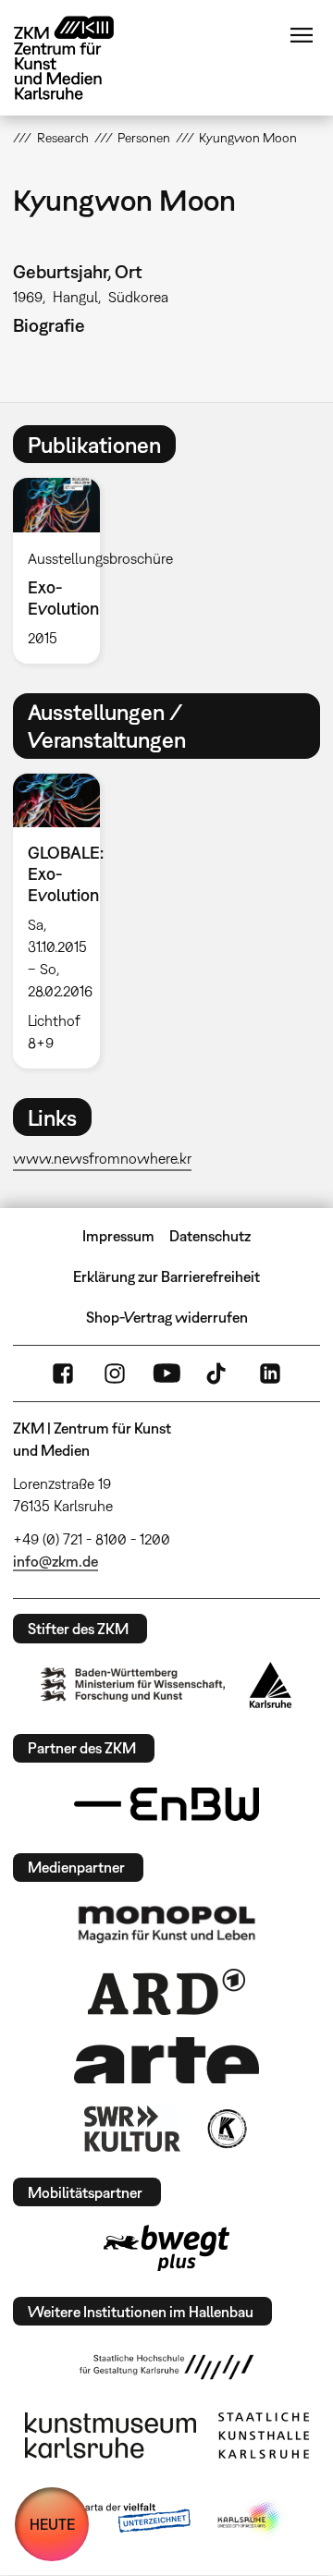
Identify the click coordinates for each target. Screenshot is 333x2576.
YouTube (166, 1373)
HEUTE (52, 2524)
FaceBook (63, 1373)
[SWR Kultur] (132, 2129)
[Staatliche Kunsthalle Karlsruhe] (264, 2436)
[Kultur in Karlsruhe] (226, 2129)
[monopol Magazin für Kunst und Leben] (166, 1923)
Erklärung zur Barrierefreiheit (166, 1276)
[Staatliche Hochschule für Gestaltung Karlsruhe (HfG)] (166, 2367)
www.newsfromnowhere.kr (102, 1158)
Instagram (115, 1373)
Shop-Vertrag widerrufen (167, 1317)
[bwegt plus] (166, 2248)
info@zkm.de (55, 1561)
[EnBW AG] (166, 1804)
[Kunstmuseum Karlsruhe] (111, 2436)
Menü (302, 35)
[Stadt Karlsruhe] (271, 1685)
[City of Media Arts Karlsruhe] (251, 2519)
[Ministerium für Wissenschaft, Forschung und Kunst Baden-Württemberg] (133, 1685)
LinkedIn (270, 1373)
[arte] (166, 2060)
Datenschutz (210, 1236)
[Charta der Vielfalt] (119, 2519)
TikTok (218, 1373)
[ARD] (166, 1992)
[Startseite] (78, 58)
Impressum (118, 1236)
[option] (63, 570)
